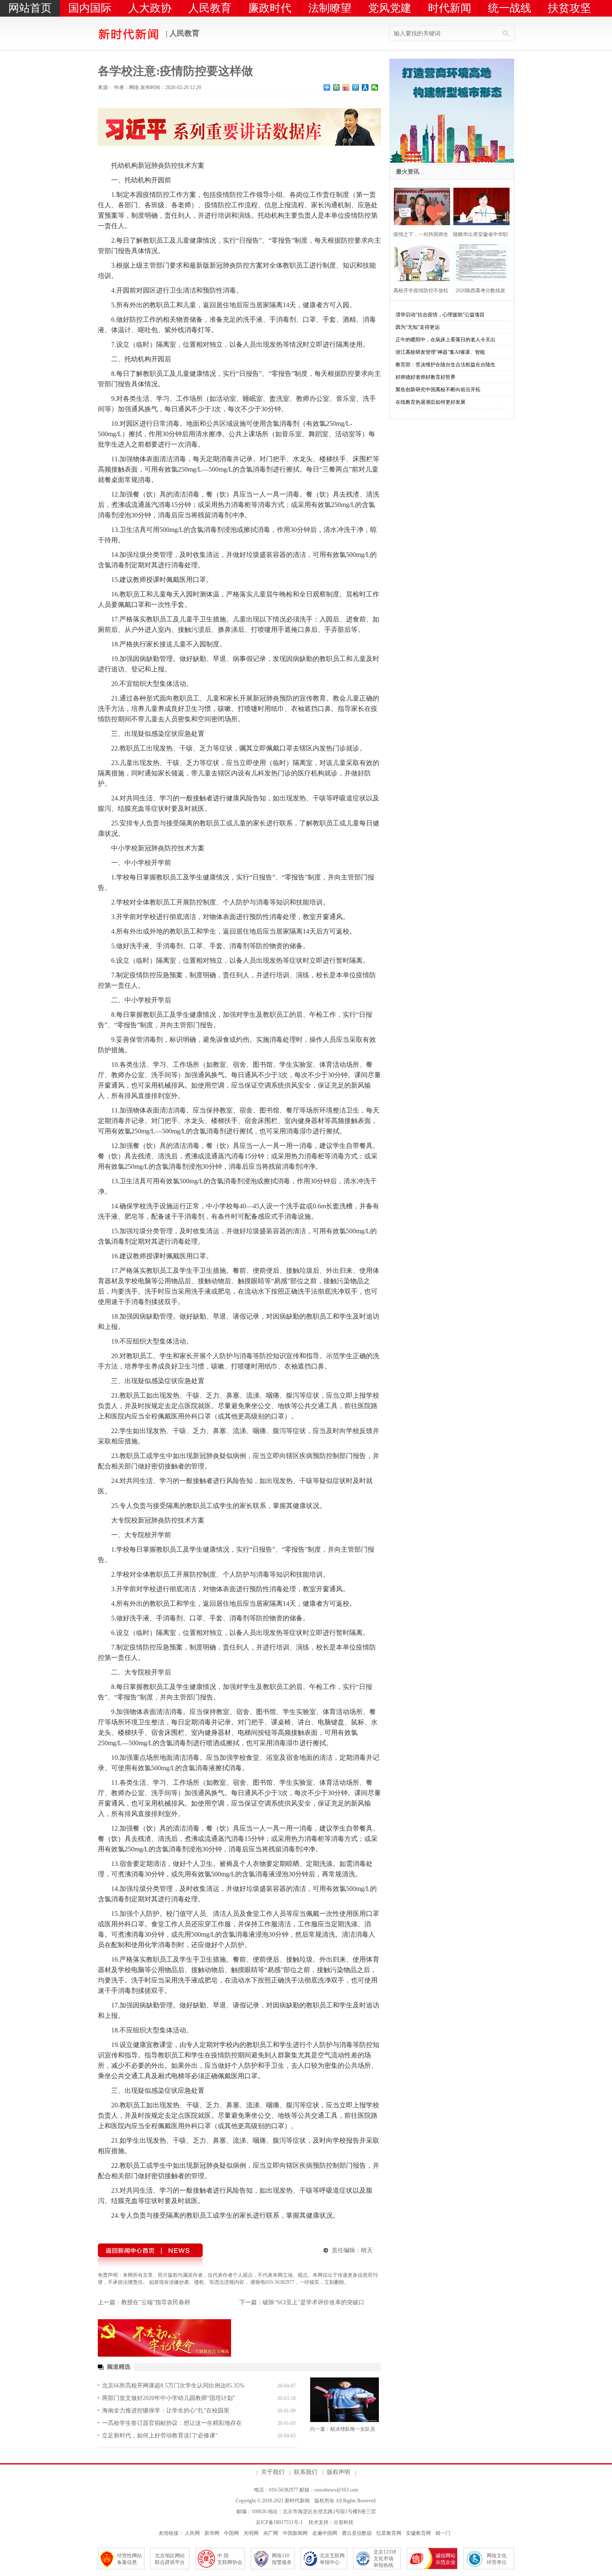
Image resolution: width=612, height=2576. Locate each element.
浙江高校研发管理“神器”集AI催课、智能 (440, 352)
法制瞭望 (330, 8)
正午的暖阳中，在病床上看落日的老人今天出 (445, 340)
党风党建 (390, 8)
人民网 (192, 2533)
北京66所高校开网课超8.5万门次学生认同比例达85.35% (173, 2386)
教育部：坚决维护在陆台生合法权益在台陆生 (445, 365)
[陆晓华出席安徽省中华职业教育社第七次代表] (479, 205)
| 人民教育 (182, 33)
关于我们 (273, 2472)
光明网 (251, 2533)
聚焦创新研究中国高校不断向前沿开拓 (438, 390)
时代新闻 (450, 8)
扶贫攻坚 (570, 8)
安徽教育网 (418, 2533)
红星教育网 (389, 2533)
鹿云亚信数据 (357, 2533)
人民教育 (210, 8)
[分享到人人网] (365, 87)
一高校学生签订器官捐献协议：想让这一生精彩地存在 (172, 2423)
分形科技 (343, 2522)
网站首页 (30, 8)
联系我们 (306, 2472)
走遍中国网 (325, 2533)
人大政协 (150, 8)
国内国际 (90, 8)
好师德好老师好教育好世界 (425, 377)
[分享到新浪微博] (346, 87)
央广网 (271, 2533)
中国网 (231, 2533)
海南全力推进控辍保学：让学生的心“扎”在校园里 (166, 2411)
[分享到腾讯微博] (356, 87)
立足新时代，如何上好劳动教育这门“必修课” (160, 2436)
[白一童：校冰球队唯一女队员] (345, 2400)
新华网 (212, 2533)
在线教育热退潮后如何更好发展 (430, 402)
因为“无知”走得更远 (418, 327)
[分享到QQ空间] (337, 87)
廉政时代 (270, 8)
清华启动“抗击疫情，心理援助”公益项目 (440, 315)
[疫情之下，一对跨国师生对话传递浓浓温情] (419, 205)
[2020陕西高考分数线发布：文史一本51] (479, 262)
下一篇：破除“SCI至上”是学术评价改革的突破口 (302, 2302)
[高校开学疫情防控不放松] (419, 262)
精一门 (443, 2533)
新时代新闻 (297, 2501)
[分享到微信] (375, 87)
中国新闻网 (295, 2533)
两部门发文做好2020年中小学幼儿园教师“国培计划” (169, 2398)
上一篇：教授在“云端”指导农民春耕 (144, 2302)
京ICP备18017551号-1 (279, 2522)
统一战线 (510, 8)
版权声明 (338, 2472)
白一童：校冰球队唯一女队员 (343, 2429)
